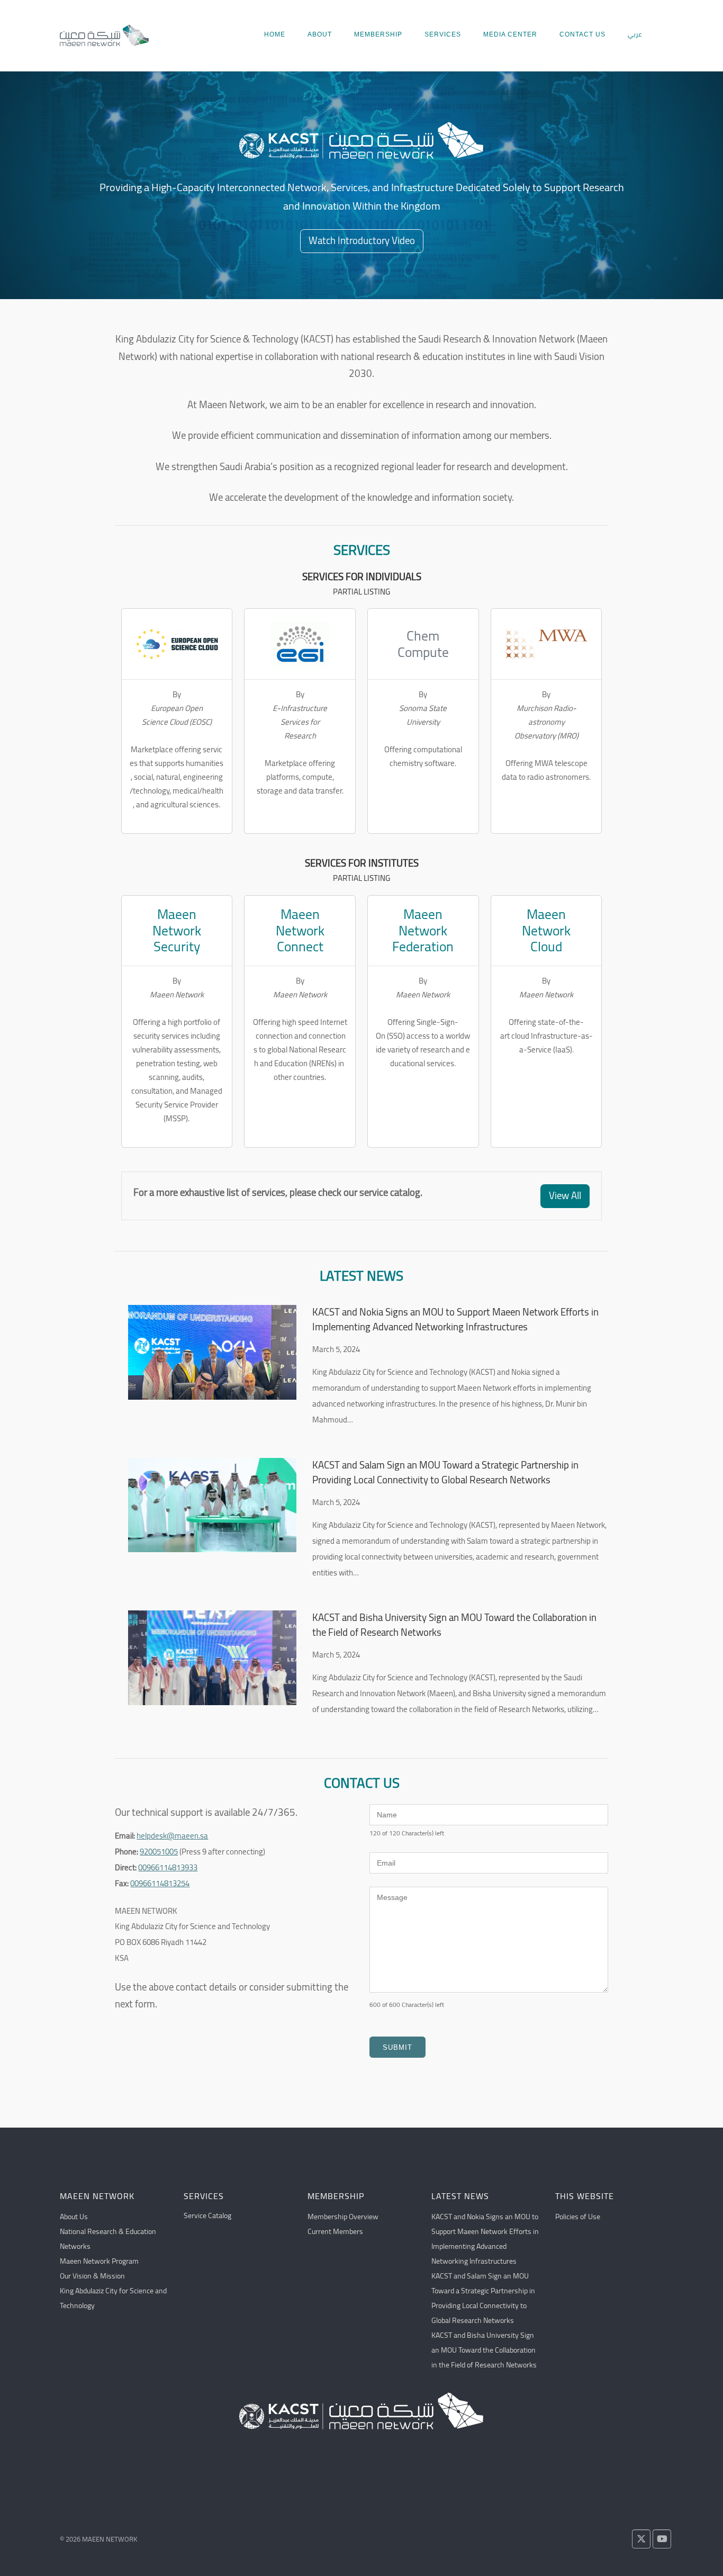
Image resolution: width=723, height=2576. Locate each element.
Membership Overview (343, 2217)
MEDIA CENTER (510, 34)
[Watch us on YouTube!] (662, 2539)
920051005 (159, 1852)
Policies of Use (578, 2217)
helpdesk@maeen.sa (172, 1836)
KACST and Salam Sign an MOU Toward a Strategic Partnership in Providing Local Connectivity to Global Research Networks (445, 1473)
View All (565, 1196)
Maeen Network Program (99, 2261)
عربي (635, 34)
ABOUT (320, 34)
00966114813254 (160, 1883)
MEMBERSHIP (378, 34)
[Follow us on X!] (641, 2539)
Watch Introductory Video (362, 241)
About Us (74, 2217)
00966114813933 (168, 1867)
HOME (275, 34)
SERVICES (443, 34)
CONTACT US (582, 34)
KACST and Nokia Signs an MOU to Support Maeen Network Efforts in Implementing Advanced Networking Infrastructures (455, 1320)
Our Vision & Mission (92, 2276)
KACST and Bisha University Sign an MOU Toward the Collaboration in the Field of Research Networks (454, 1625)
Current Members (335, 2231)
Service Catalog (207, 2215)
